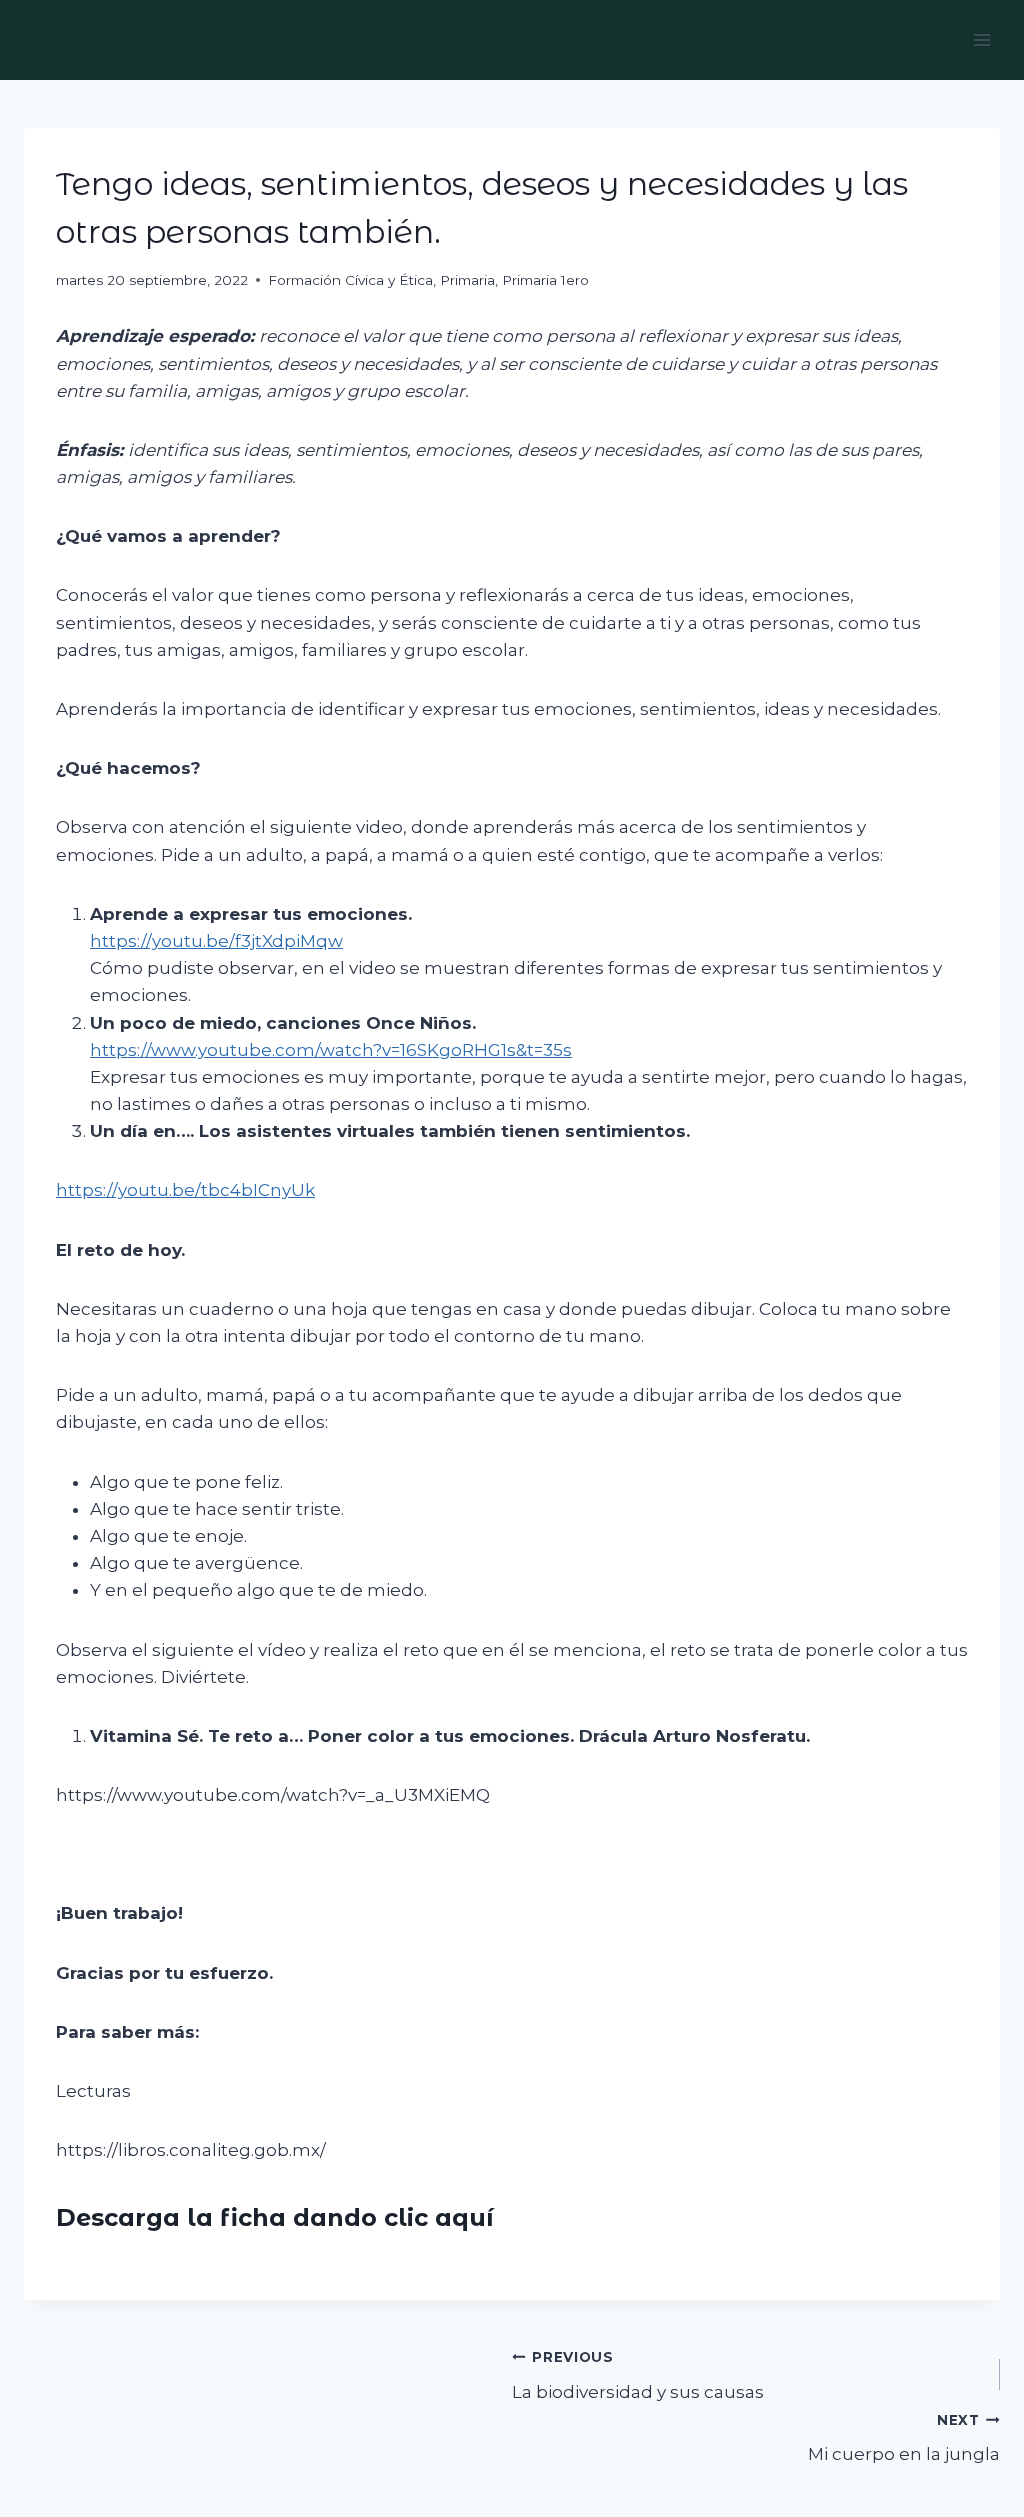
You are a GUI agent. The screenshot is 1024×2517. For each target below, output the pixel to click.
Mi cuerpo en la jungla (904, 2438)
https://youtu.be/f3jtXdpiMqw (216, 941)
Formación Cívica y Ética (350, 280)
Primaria (467, 280)
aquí (464, 2217)
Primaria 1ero (545, 280)
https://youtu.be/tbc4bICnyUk (185, 1190)
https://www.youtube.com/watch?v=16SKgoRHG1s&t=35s (331, 1050)
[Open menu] (981, 39)
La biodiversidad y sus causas (638, 2375)
